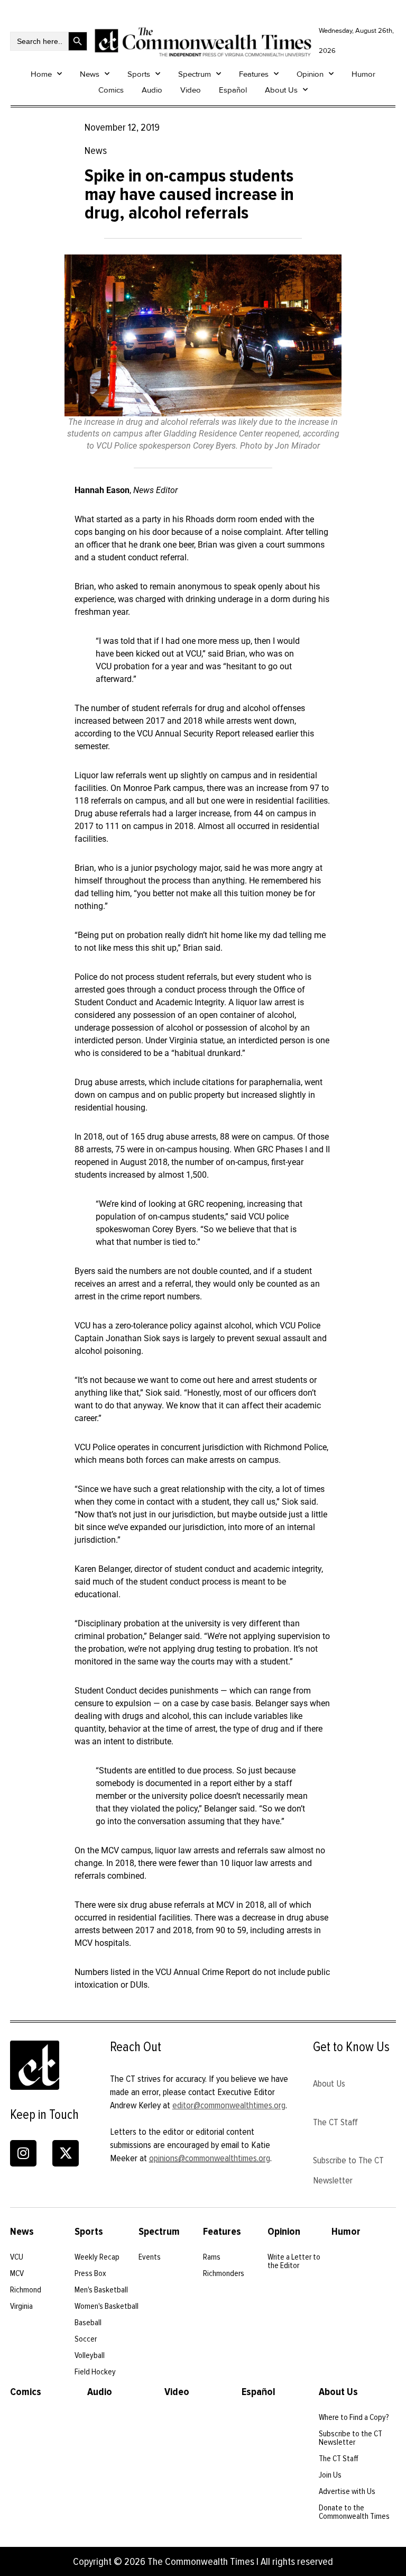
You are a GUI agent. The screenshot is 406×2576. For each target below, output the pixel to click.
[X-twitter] (66, 2153)
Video (191, 90)
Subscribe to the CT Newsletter (350, 2438)
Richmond (26, 2290)
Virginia (21, 2306)
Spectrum (195, 74)
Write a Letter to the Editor (294, 2261)
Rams (212, 2257)
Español (233, 90)
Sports (139, 74)
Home (41, 74)
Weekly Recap (97, 2257)
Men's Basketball (101, 2290)
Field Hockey (95, 2372)
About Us (281, 90)
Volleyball (90, 2355)
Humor (363, 74)
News (90, 74)
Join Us (330, 2475)
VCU (17, 2257)
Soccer (86, 2339)
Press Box (90, 2273)
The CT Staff (335, 2122)
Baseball (88, 2323)
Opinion (310, 74)
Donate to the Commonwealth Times (354, 2512)
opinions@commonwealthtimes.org (210, 2158)
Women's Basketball (107, 2306)
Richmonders (224, 2273)
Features (254, 74)
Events (150, 2257)
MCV (17, 2273)
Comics (111, 90)
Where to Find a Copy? (354, 2417)
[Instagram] (23, 2153)
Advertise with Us (347, 2491)
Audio (152, 90)
